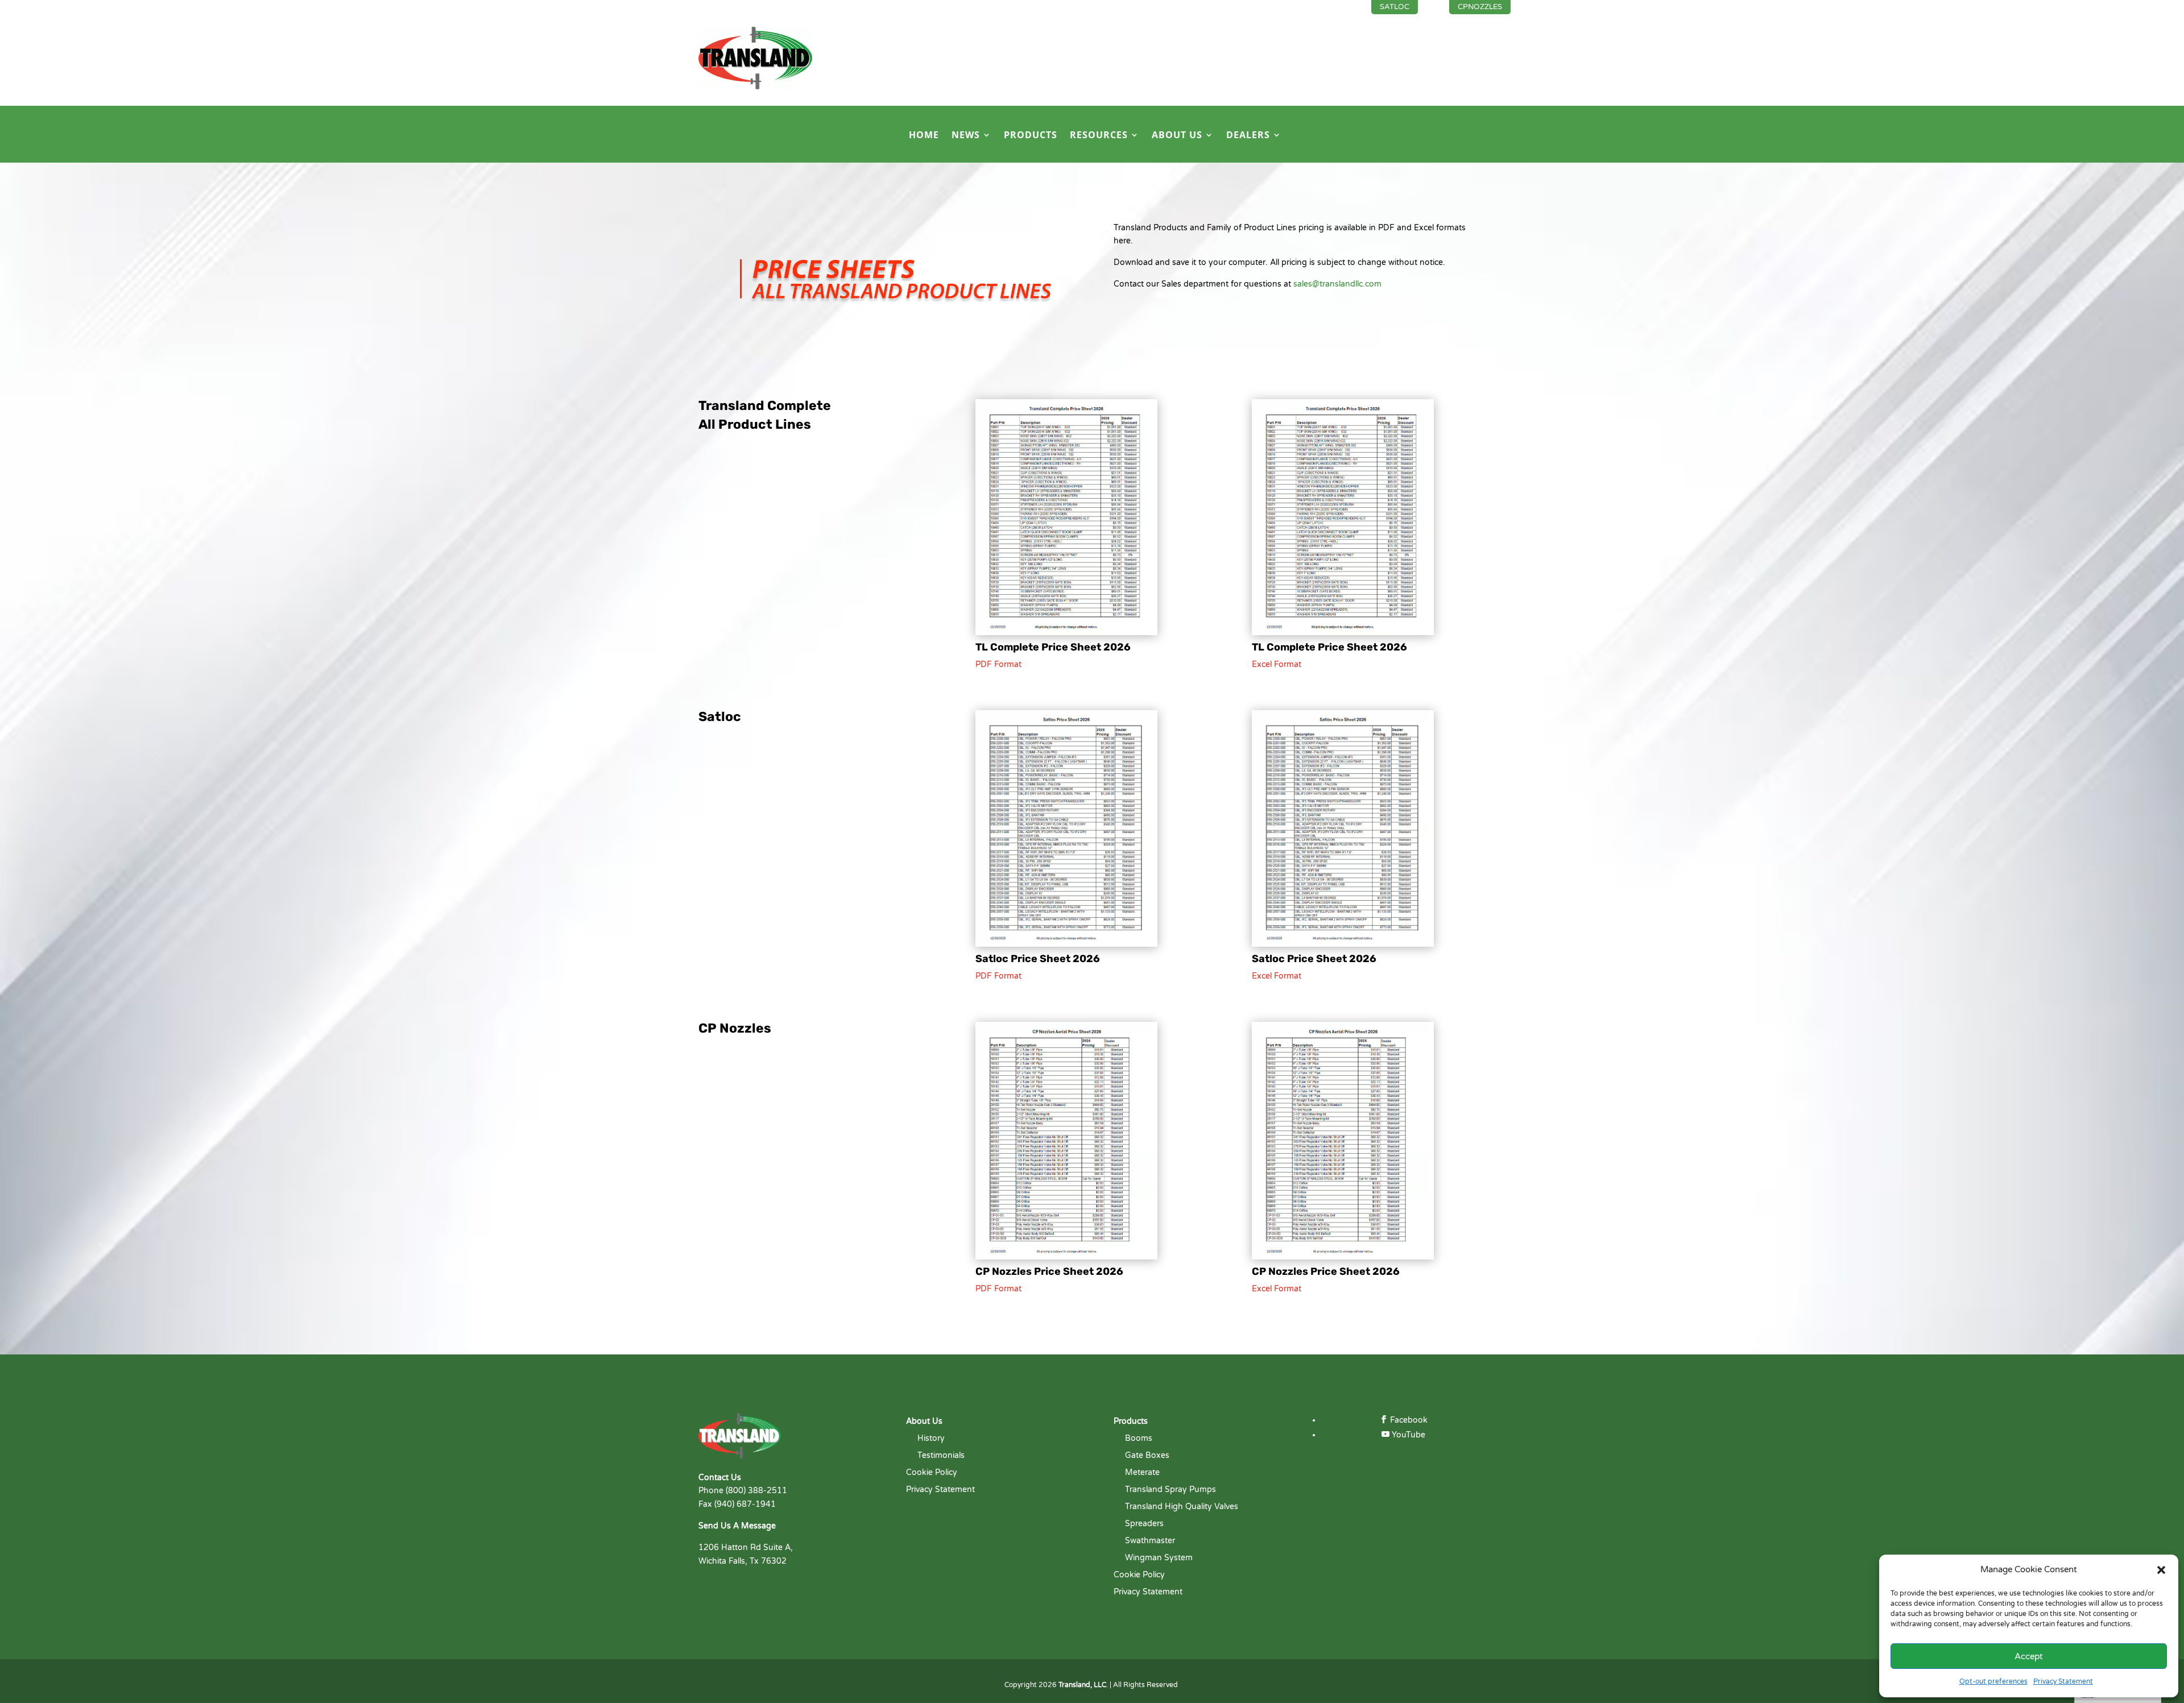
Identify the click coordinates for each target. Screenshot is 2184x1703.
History (931, 1439)
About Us (1177, 136)
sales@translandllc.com (1337, 284)
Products (1031, 136)
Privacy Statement (2063, 1681)
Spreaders (1144, 1524)
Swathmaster (1150, 1541)
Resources (1099, 136)
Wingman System (1159, 1558)
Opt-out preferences (1993, 1681)
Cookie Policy (932, 1473)
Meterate (1142, 1473)
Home (924, 136)
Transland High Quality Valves (1182, 1507)
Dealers (1248, 136)
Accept (2029, 1656)
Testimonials (941, 1456)
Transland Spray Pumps (1170, 1490)
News (966, 136)
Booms (1139, 1439)
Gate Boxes (1147, 1456)
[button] (2161, 1570)
